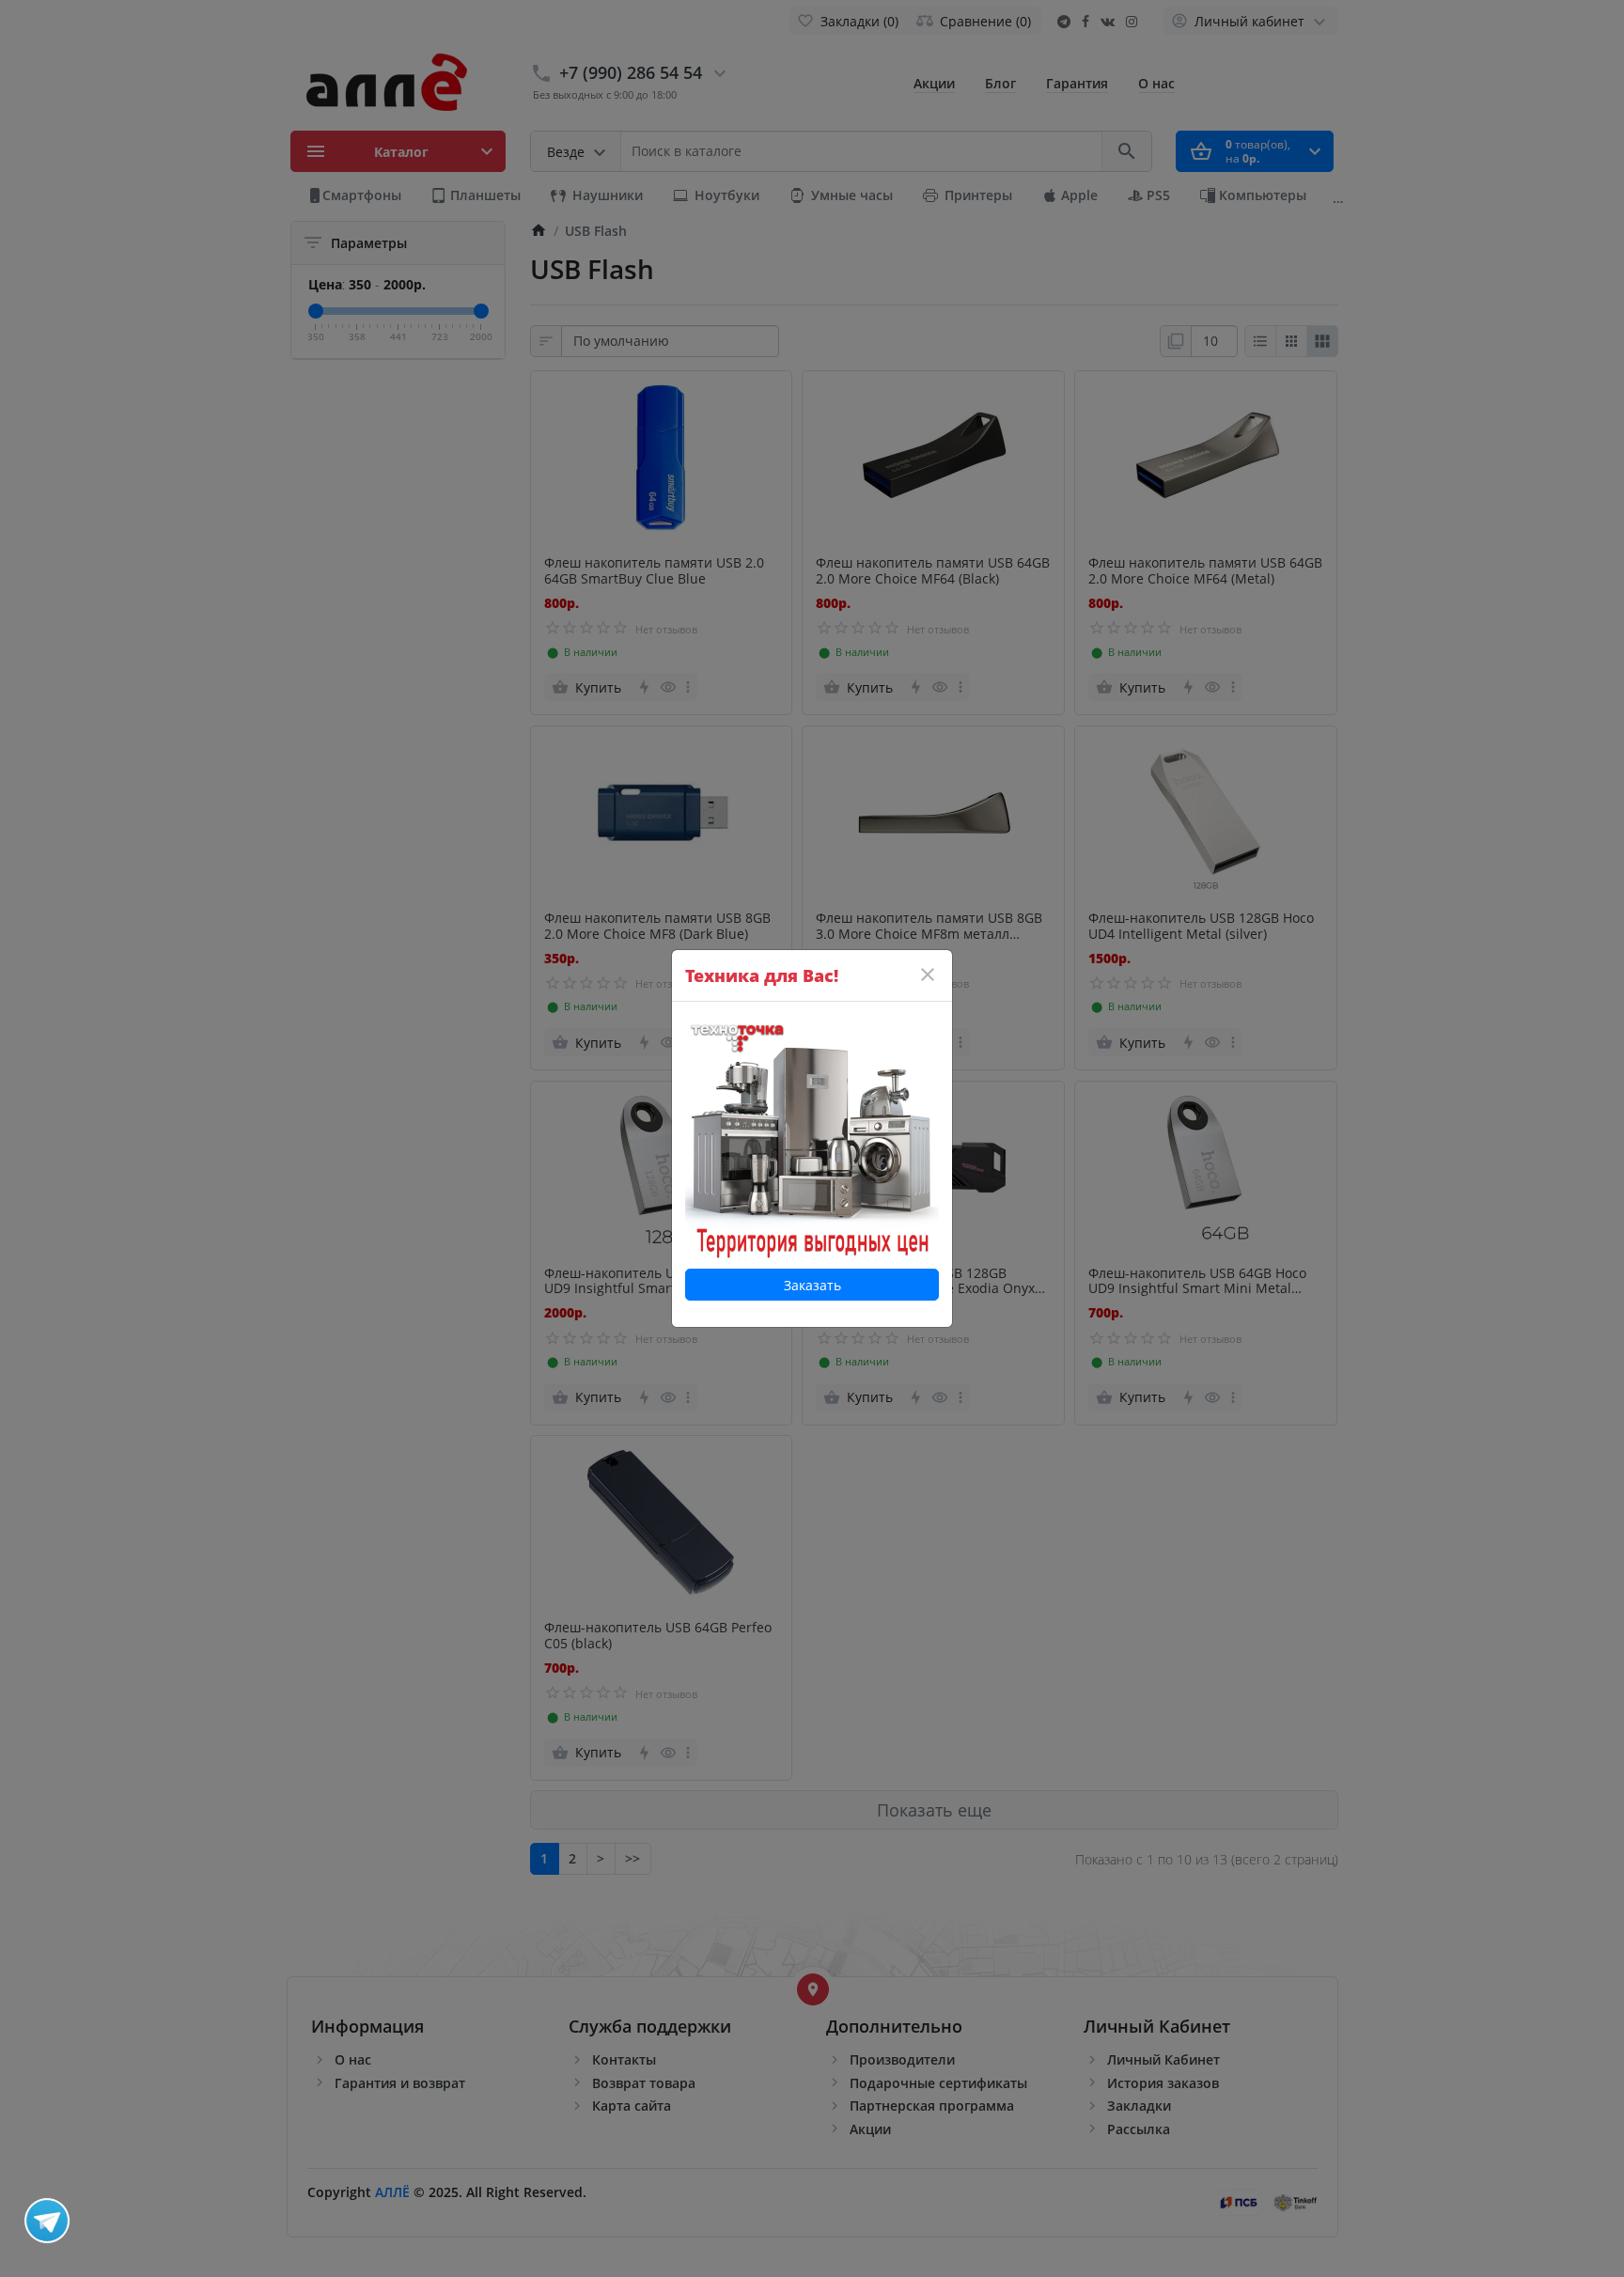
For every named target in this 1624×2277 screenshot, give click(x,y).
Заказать (812, 1285)
